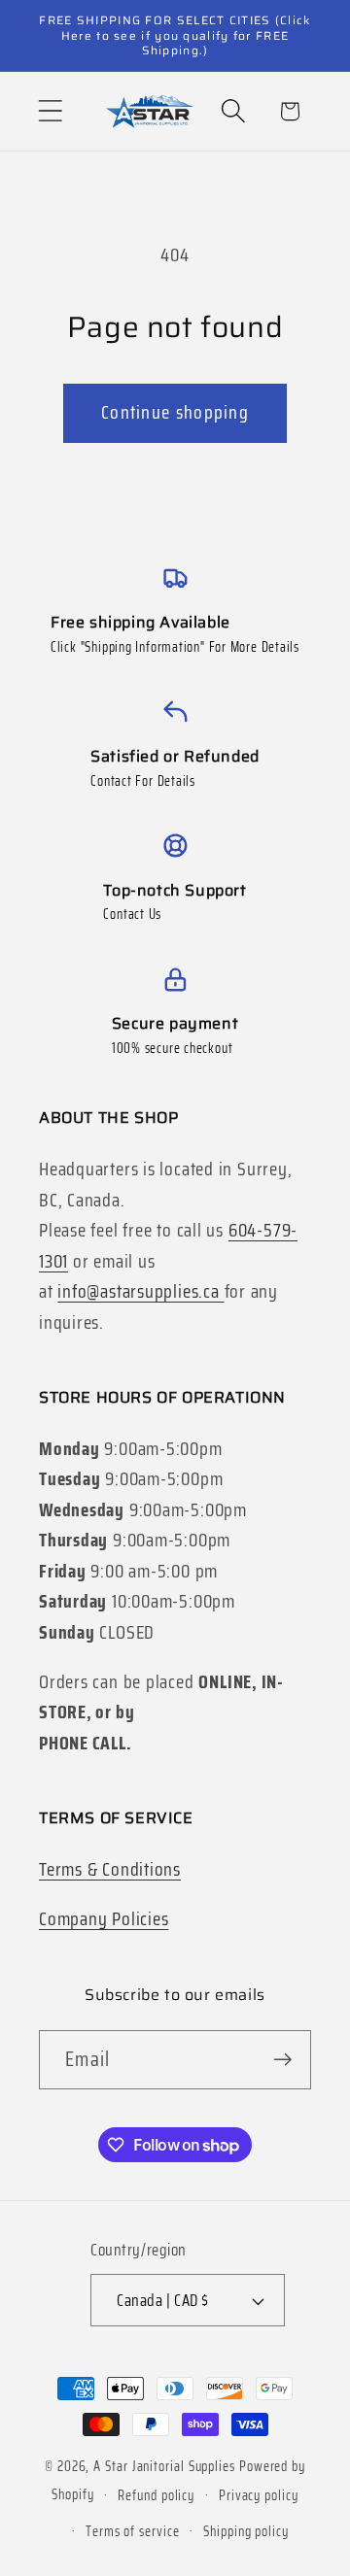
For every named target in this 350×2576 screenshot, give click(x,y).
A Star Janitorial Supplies (166, 2466)
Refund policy (156, 2495)
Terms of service (133, 2531)
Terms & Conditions (110, 1869)
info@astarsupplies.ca (140, 1291)
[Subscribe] (282, 2060)
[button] (50, 111)
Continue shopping (175, 412)
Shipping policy (246, 2531)
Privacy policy (259, 2495)
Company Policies (104, 1919)
